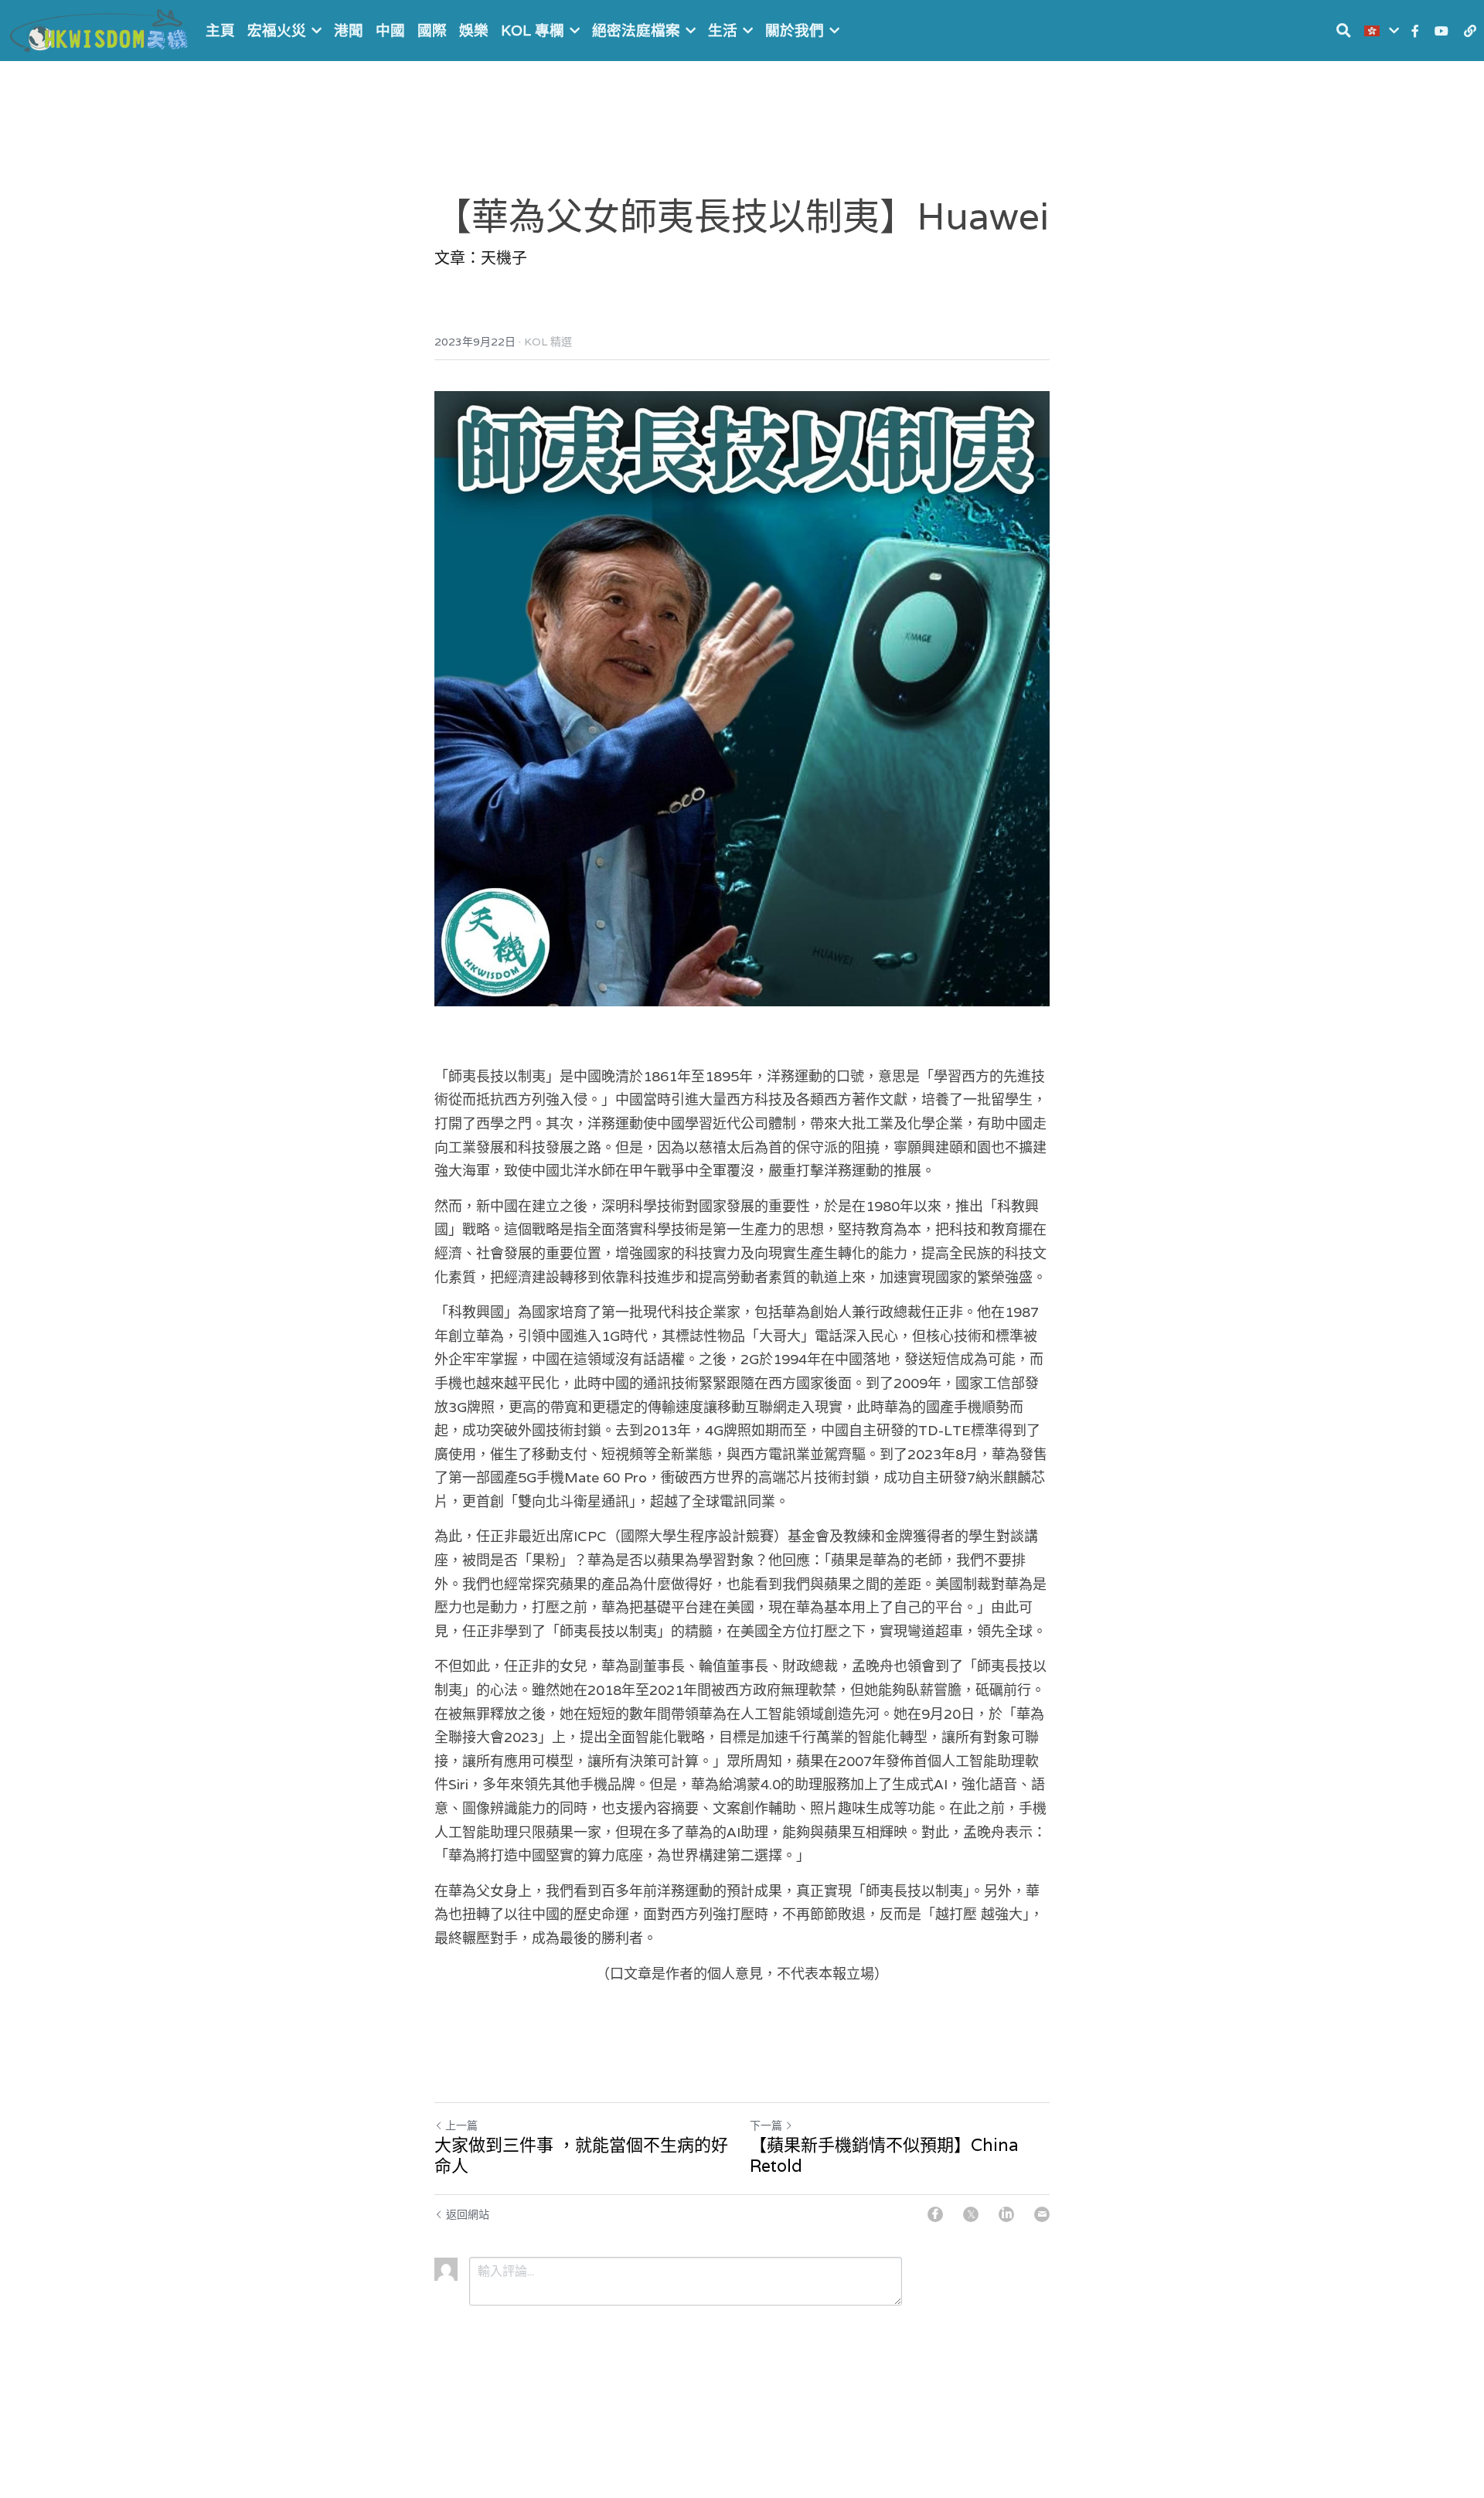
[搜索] (1344, 31)
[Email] (1042, 2214)
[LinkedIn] (1006, 2214)
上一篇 (461, 2125)
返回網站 (468, 2214)
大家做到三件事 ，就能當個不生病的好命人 (581, 2156)
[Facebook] (935, 2214)
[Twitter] (971, 2214)
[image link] (100, 29)
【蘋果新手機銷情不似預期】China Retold (884, 2156)
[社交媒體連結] (1415, 31)
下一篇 (766, 2125)
